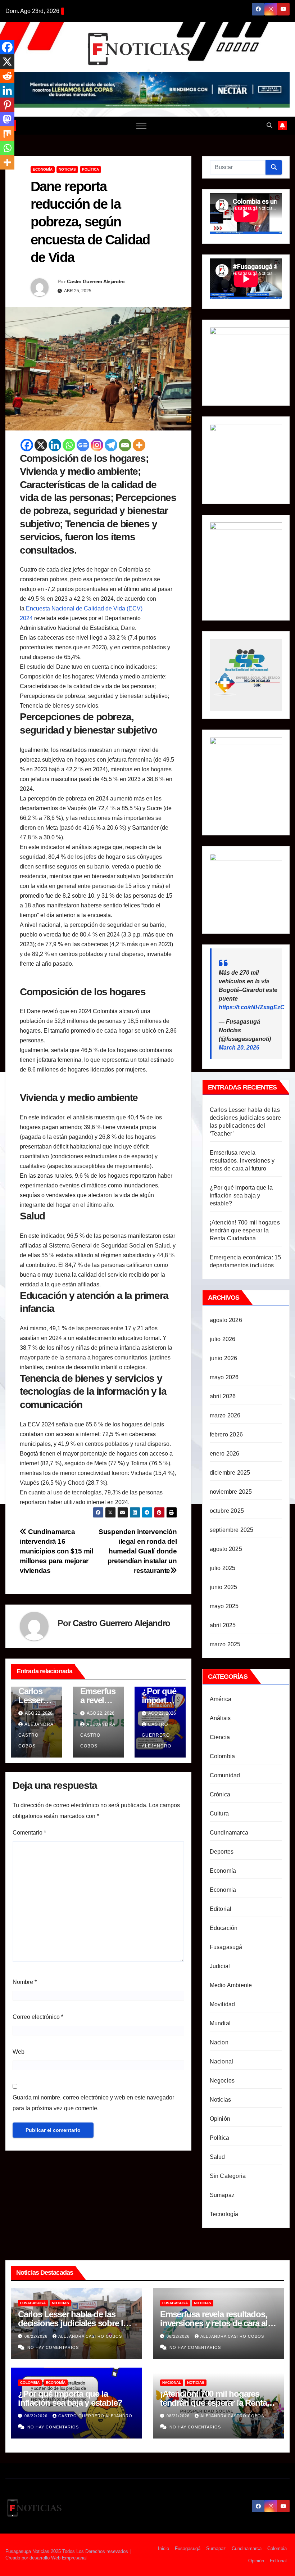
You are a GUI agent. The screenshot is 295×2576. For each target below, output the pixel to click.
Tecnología (224, 2214)
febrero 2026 (226, 1434)
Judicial (220, 1966)
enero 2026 (225, 1454)
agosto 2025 (226, 1549)
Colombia (223, 1756)
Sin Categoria (228, 2176)
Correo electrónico (38, 2017)
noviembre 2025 (231, 1492)
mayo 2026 (224, 1377)
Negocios (222, 2081)
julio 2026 (223, 1339)
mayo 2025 (224, 1606)
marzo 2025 (225, 1644)
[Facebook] (27, 445)
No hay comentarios (53, 2347)
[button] (269, 125)
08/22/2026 (37, 2336)
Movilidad (223, 2004)
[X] (41, 445)
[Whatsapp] (69, 445)
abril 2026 (223, 1396)
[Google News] (83, 445)
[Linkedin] (55, 445)
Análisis (220, 1718)
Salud (217, 2157)
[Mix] (7, 134)
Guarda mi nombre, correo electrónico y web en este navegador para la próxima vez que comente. (93, 2103)
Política (90, 169)
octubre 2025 (227, 1511)
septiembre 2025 (232, 1530)
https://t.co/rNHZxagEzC (252, 1007)
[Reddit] (7, 76)
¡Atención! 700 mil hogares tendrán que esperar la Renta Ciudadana (245, 1230)
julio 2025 (223, 1568)
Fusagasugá (226, 1947)
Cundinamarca (229, 1833)
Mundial (220, 2023)
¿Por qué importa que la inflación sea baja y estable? (241, 1195)
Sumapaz (222, 2195)
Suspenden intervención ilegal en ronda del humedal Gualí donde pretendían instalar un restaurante (138, 1551)
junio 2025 (224, 1587)
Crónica (220, 1794)
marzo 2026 (225, 1415)
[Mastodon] (7, 119)
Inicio (164, 2548)
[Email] (125, 445)
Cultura (219, 1813)
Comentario (29, 1833)
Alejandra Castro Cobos (36, 1735)
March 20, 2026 (239, 1048)
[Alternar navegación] (141, 126)
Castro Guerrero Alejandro (96, 281)
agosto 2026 (226, 1320)
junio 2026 (224, 1358)
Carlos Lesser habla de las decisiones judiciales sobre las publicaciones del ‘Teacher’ (75, 2323)
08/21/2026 (179, 2416)
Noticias (67, 169)
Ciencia (220, 1737)
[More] (139, 445)
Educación (224, 1928)
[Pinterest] (7, 105)
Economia (223, 1890)
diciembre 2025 (230, 1473)
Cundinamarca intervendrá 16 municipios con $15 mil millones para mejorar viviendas (56, 1551)
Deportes (222, 1852)
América (221, 1699)
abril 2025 (223, 1625)
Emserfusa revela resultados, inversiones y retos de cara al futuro (242, 1161)
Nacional (222, 2061)
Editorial (221, 1909)
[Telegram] (111, 445)
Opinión (220, 2119)
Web (19, 2052)
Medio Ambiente (231, 1985)
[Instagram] (97, 445)
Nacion (219, 2042)
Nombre (25, 1982)
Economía (43, 169)
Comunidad (225, 1775)
